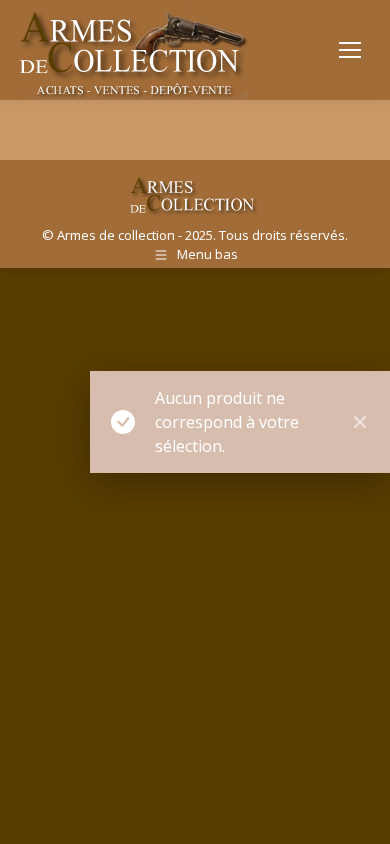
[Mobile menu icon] (350, 50)
